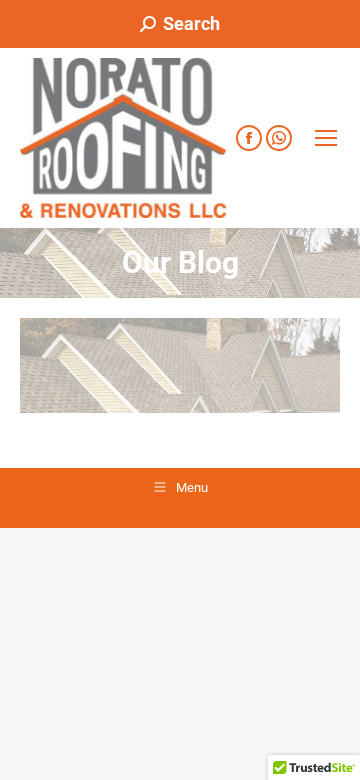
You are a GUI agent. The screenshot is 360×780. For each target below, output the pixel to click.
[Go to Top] (330, 750)
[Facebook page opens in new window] (249, 138)
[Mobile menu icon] (326, 138)
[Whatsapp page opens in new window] (279, 138)
